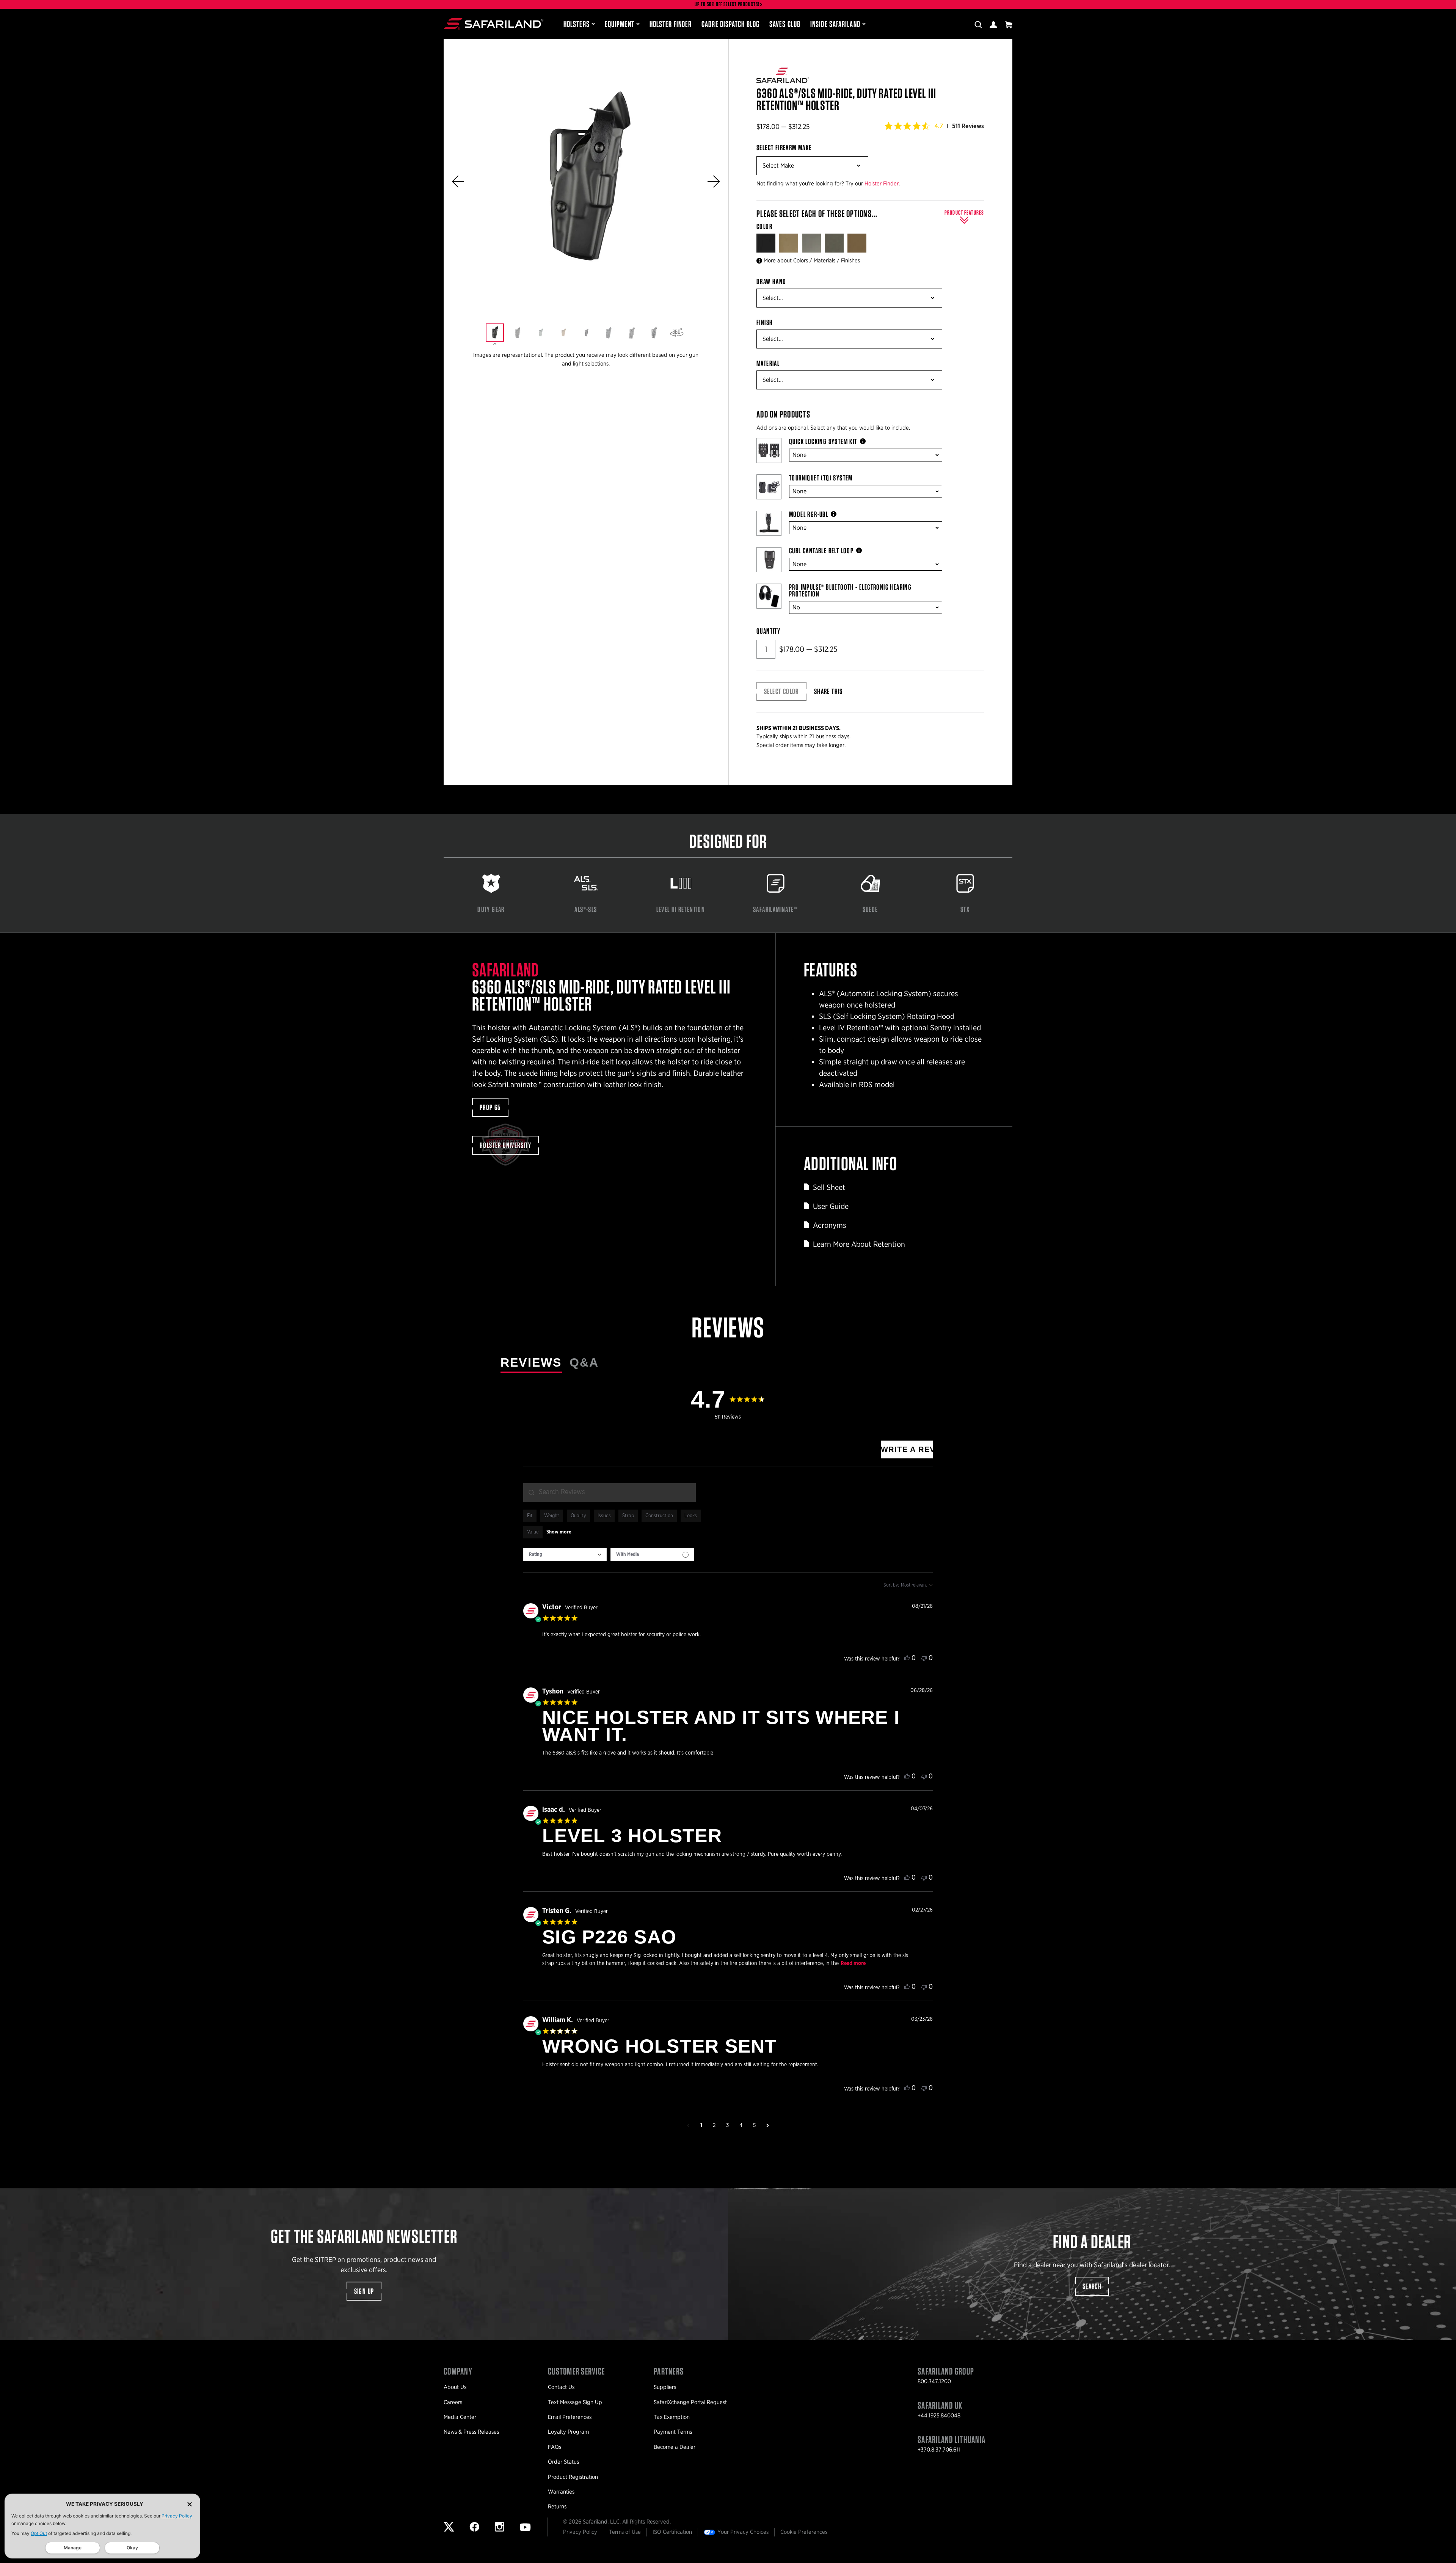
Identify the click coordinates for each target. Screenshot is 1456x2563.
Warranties (561, 2492)
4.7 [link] (939, 126)
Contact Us (561, 2387)
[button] (458, 181)
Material (768, 363)
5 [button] (754, 2125)
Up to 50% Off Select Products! (727, 4)
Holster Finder (671, 24)
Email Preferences (570, 2417)
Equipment (620, 24)
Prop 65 (490, 1107)
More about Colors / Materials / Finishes (812, 261)
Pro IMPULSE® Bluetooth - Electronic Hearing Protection (850, 590)
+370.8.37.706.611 (939, 2450)
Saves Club (785, 24)
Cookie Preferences (804, 2532)
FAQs (555, 2447)
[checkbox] (652, 1555)
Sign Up (364, 2291)
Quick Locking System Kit (823, 441)
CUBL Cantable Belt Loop (821, 551)
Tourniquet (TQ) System (821, 478)
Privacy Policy (177, 2516)
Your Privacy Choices (743, 2532)
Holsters (577, 24)
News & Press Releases (471, 2432)
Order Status (563, 2462)
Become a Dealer (675, 2447)
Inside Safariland (835, 24)
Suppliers (665, 2387)
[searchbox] (610, 1493)
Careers (453, 2402)
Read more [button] (853, 1963)
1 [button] (701, 2125)
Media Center (460, 2417)
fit (530, 1516)
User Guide (831, 1206)
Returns (557, 2506)
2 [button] (714, 2125)
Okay (132, 2548)
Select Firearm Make (784, 148)
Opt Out (39, 2533)
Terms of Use (625, 2532)
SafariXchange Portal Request (690, 2402)
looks (691, 1516)
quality (578, 1516)
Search (1092, 2286)
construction (659, 1516)
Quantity (768, 631)
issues (604, 1516)
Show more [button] (559, 1532)
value (533, 1532)
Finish (765, 322)
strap (628, 1516)
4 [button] (741, 2125)
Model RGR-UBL (809, 514)
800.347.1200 (934, 2381)
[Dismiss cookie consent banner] (190, 2504)
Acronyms (830, 1225)
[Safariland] (493, 24)
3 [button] (727, 2125)
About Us (455, 2387)
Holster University (505, 1145)
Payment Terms (673, 2432)
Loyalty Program (568, 2432)
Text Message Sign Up (575, 2402)
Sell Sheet (829, 1187)
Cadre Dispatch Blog (730, 24)
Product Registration (573, 2477)
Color (765, 226)
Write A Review (907, 1449)
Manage (73, 2548)
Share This (828, 691)
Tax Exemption (672, 2417)
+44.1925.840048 (939, 2415)
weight (552, 1516)
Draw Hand (771, 281)
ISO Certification (672, 2532)
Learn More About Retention (859, 1244)
